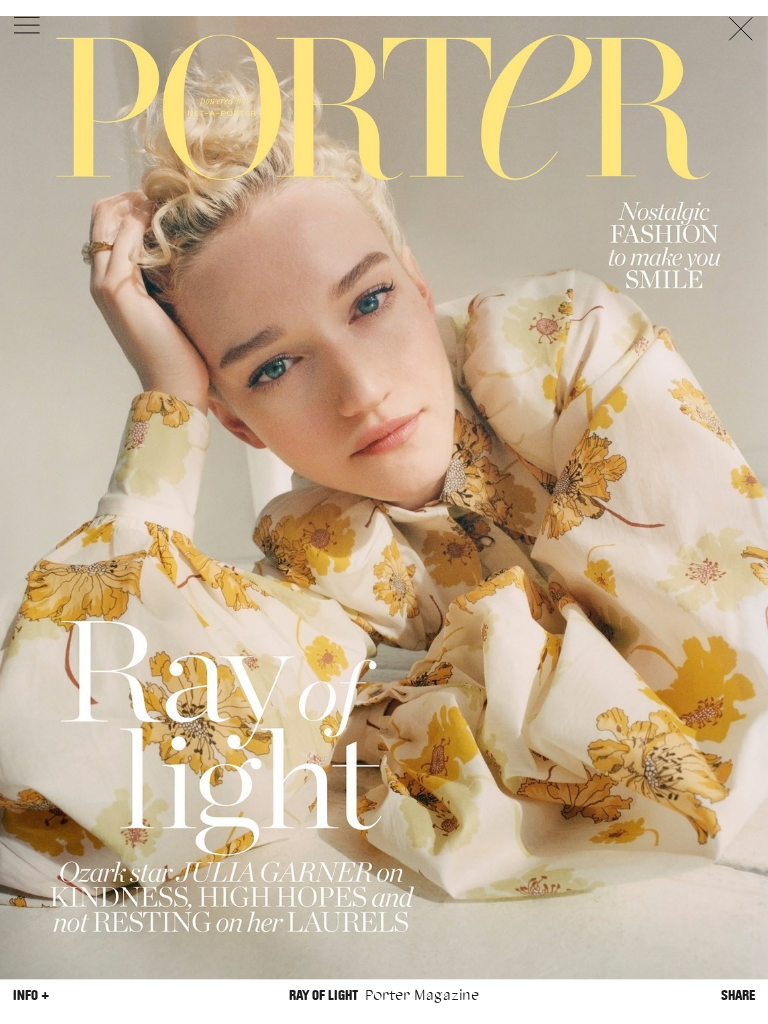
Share (738, 995)
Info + (31, 995)
